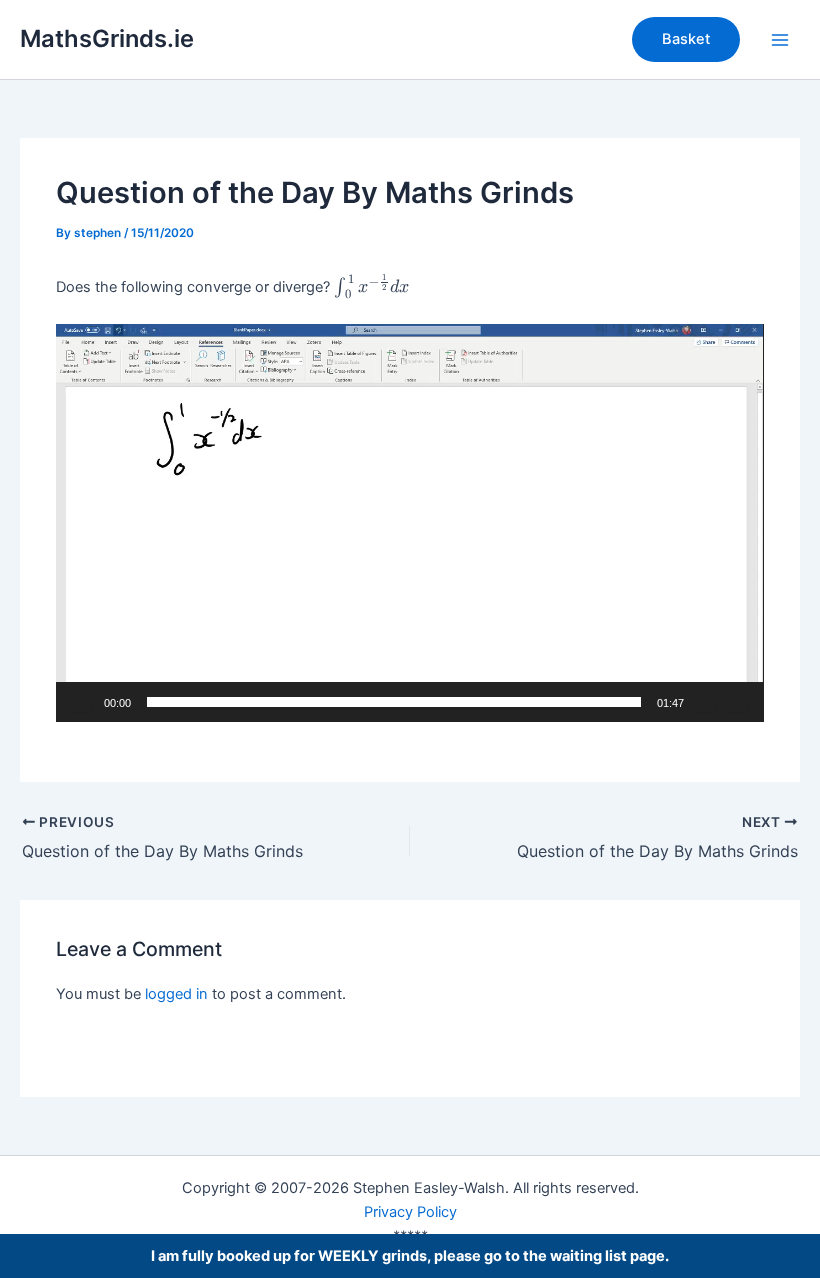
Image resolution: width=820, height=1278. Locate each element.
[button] (686, 39)
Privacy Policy (410, 1212)
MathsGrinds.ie (107, 38)
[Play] (82, 702)
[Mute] (706, 702)
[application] (409, 523)
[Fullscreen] (738, 702)
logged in (176, 994)
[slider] (393, 702)
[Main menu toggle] (780, 39)
